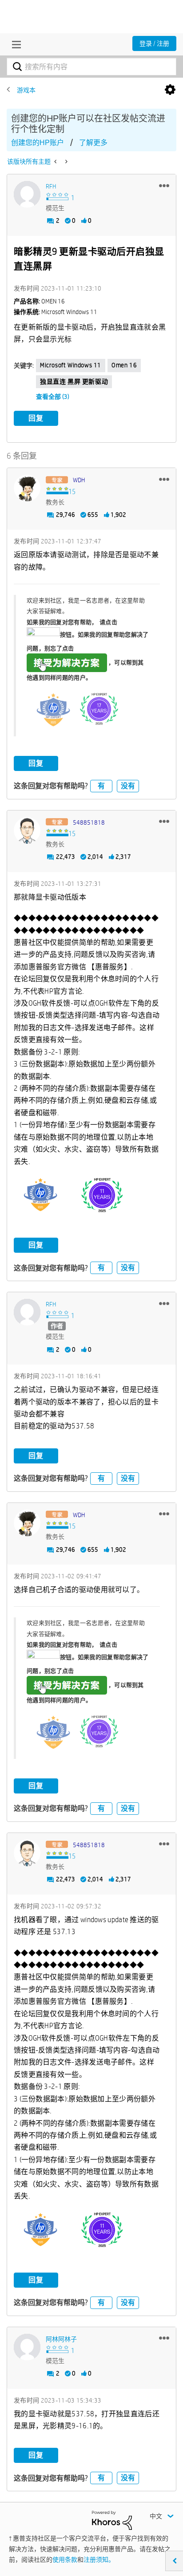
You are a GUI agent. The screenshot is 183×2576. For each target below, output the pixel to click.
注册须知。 (99, 2560)
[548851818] (27, 830)
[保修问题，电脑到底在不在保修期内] (56, 161)
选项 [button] (170, 90)
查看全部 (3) (53, 397)
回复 (36, 418)
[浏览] (14, 44)
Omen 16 (124, 365)
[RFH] (27, 194)
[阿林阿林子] (27, 2347)
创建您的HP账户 (38, 143)
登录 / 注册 (154, 43)
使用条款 (65, 2560)
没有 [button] (128, 786)
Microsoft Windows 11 (71, 365)
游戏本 (26, 90)
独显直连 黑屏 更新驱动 (74, 381)
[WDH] (27, 488)
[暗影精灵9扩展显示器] (66, 161)
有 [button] (101, 786)
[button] (164, 185)
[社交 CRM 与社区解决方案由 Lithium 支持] (112, 2520)
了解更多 (93, 143)
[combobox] (91, 67)
